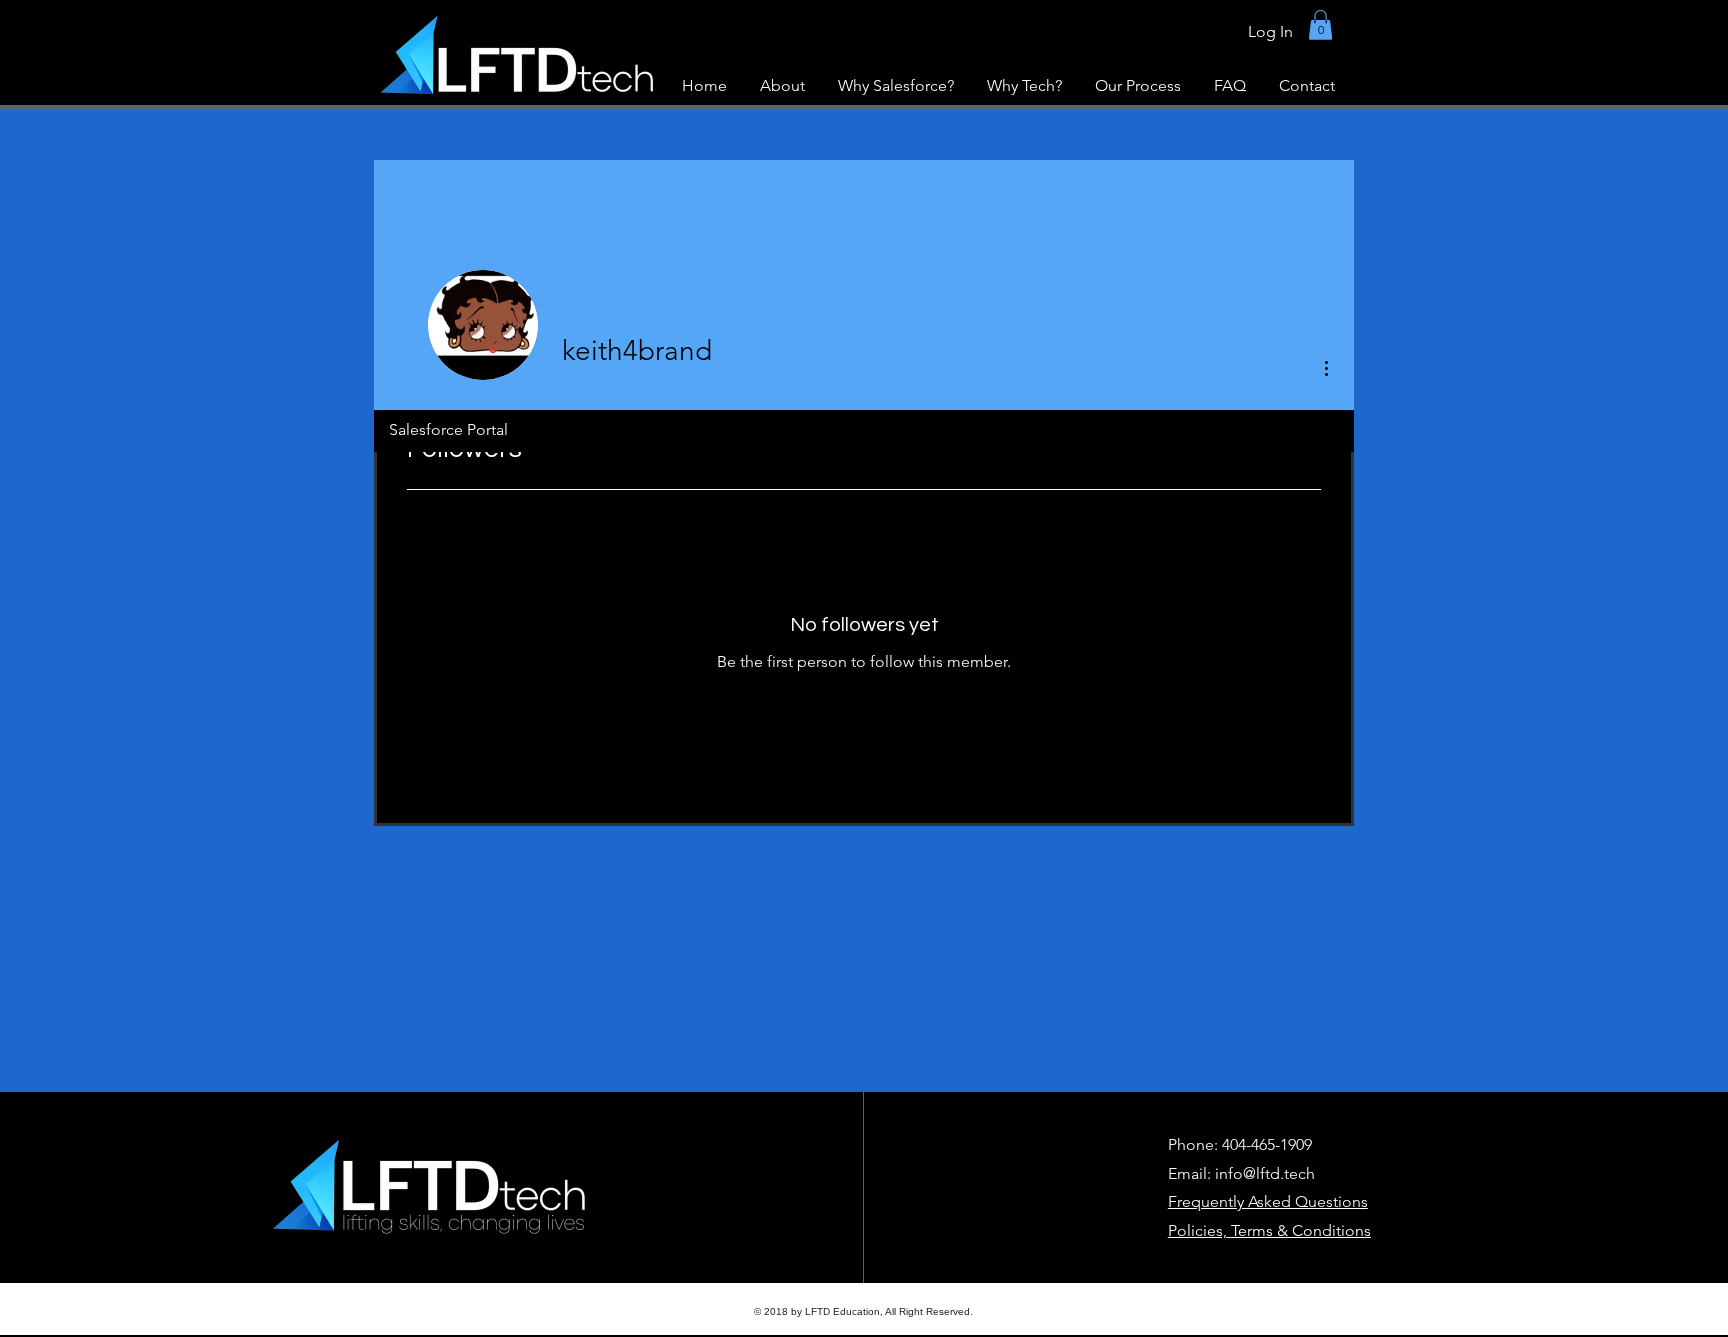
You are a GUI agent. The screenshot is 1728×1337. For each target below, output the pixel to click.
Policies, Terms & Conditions (1269, 1230)
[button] (1320, 25)
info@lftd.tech (1265, 1173)
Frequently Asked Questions (1268, 1201)
